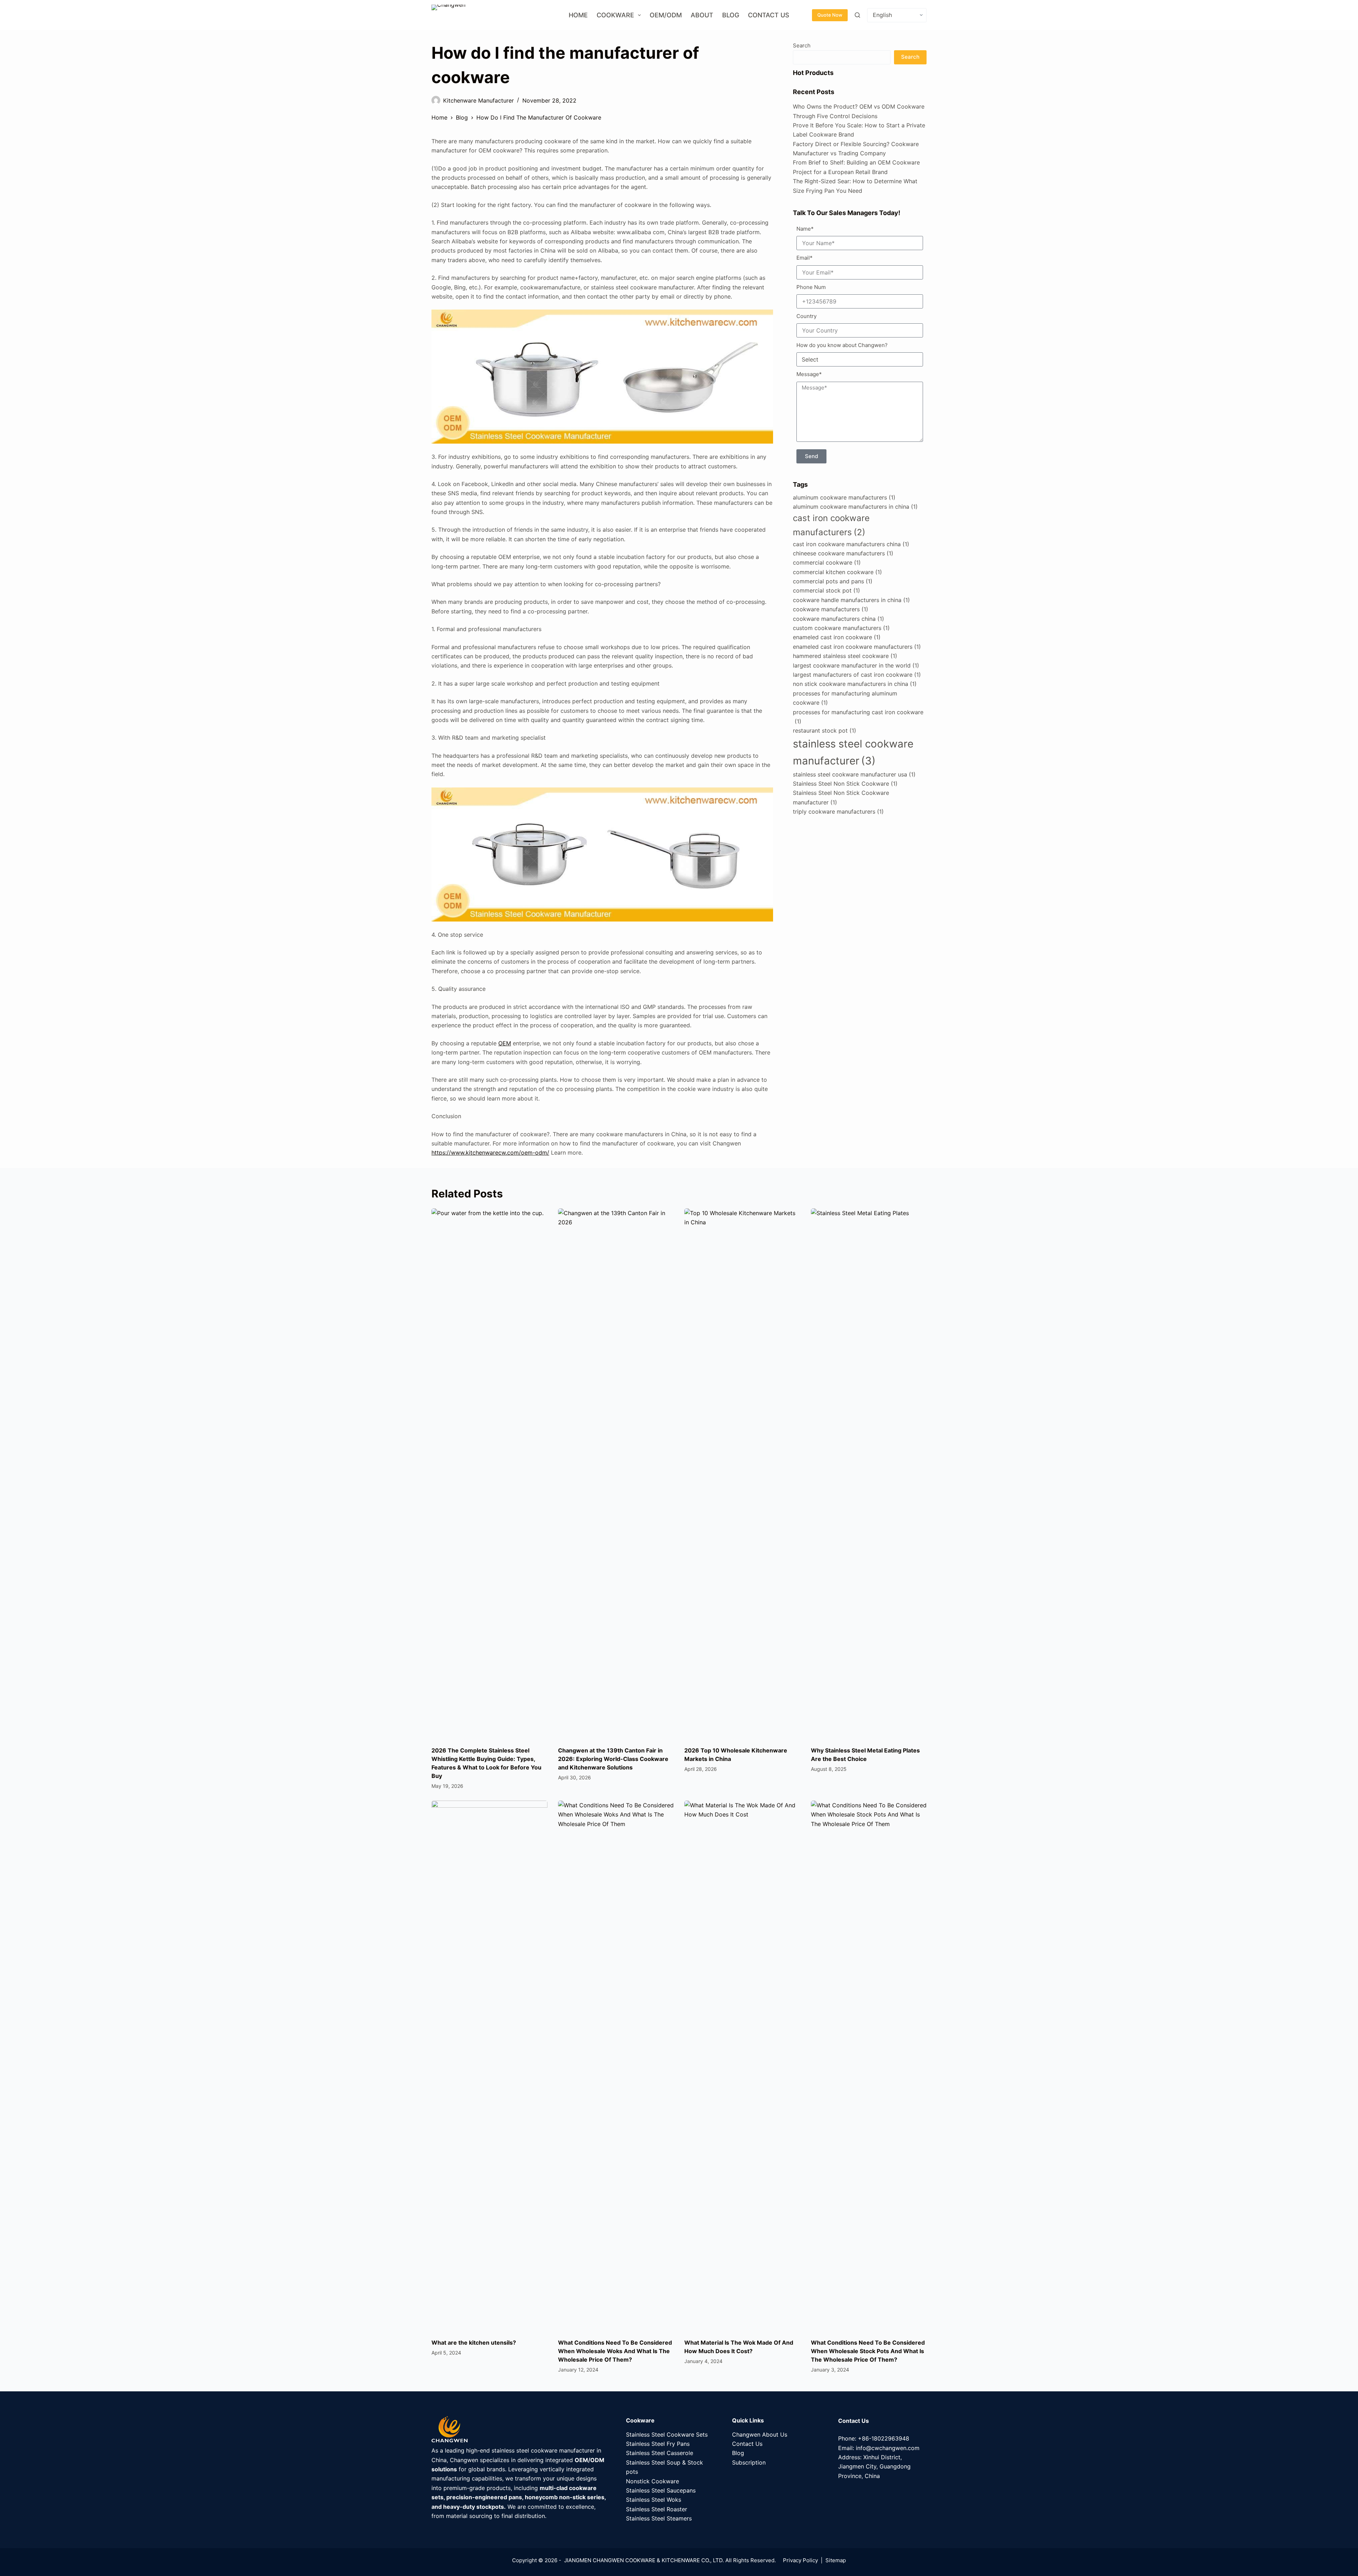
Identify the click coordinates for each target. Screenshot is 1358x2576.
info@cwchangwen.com (888, 2448)
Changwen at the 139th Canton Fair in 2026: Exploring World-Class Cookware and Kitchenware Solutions (613, 1759)
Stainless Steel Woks (654, 2500)
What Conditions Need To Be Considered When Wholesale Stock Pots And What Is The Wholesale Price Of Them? (868, 2351)
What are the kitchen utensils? (474, 2343)
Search (802, 45)
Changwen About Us (760, 2435)
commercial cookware (827, 562)
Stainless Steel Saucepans (661, 2490)
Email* (805, 258)
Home (578, 15)
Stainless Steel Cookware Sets (667, 2435)
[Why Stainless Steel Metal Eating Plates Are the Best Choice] (869, 1474)
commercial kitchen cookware (837, 572)
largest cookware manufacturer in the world (856, 665)
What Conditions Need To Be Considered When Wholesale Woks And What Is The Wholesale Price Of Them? (615, 2351)
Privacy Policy (800, 2560)
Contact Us (769, 15)
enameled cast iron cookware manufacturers (857, 647)
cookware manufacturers (831, 609)
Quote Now (830, 15)
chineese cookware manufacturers (843, 553)
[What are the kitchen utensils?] (489, 2066)
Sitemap (836, 2560)
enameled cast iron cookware (837, 637)
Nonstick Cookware (652, 2481)
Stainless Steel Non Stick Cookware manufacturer (841, 797)
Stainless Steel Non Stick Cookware (845, 784)
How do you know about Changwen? (842, 345)
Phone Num (811, 287)
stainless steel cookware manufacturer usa (854, 774)
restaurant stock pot (825, 730)
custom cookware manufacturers (841, 628)
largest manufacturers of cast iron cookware (857, 675)
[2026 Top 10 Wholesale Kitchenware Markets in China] (742, 1474)
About (702, 15)
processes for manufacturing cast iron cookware (858, 717)
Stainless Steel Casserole (660, 2453)
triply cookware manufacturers (838, 812)
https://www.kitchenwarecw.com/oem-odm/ (490, 1153)
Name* (805, 229)
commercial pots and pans (833, 581)
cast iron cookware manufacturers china (851, 544)
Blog (731, 15)
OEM (505, 1043)
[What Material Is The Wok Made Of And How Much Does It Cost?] (742, 2066)
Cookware (615, 15)
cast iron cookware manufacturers (831, 525)
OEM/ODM (666, 15)
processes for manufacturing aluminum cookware (845, 698)
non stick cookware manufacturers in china (855, 684)
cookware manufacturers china (838, 619)
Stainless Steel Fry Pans (658, 2444)
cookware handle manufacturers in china (851, 600)
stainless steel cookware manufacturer (853, 752)
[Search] (857, 15)
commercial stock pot (826, 590)
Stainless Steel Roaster (657, 2509)
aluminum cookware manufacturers (844, 497)
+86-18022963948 (884, 2438)
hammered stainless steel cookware (845, 656)
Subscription (749, 2462)
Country (806, 316)
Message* (809, 374)
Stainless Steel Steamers (659, 2518)
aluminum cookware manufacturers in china (855, 507)
